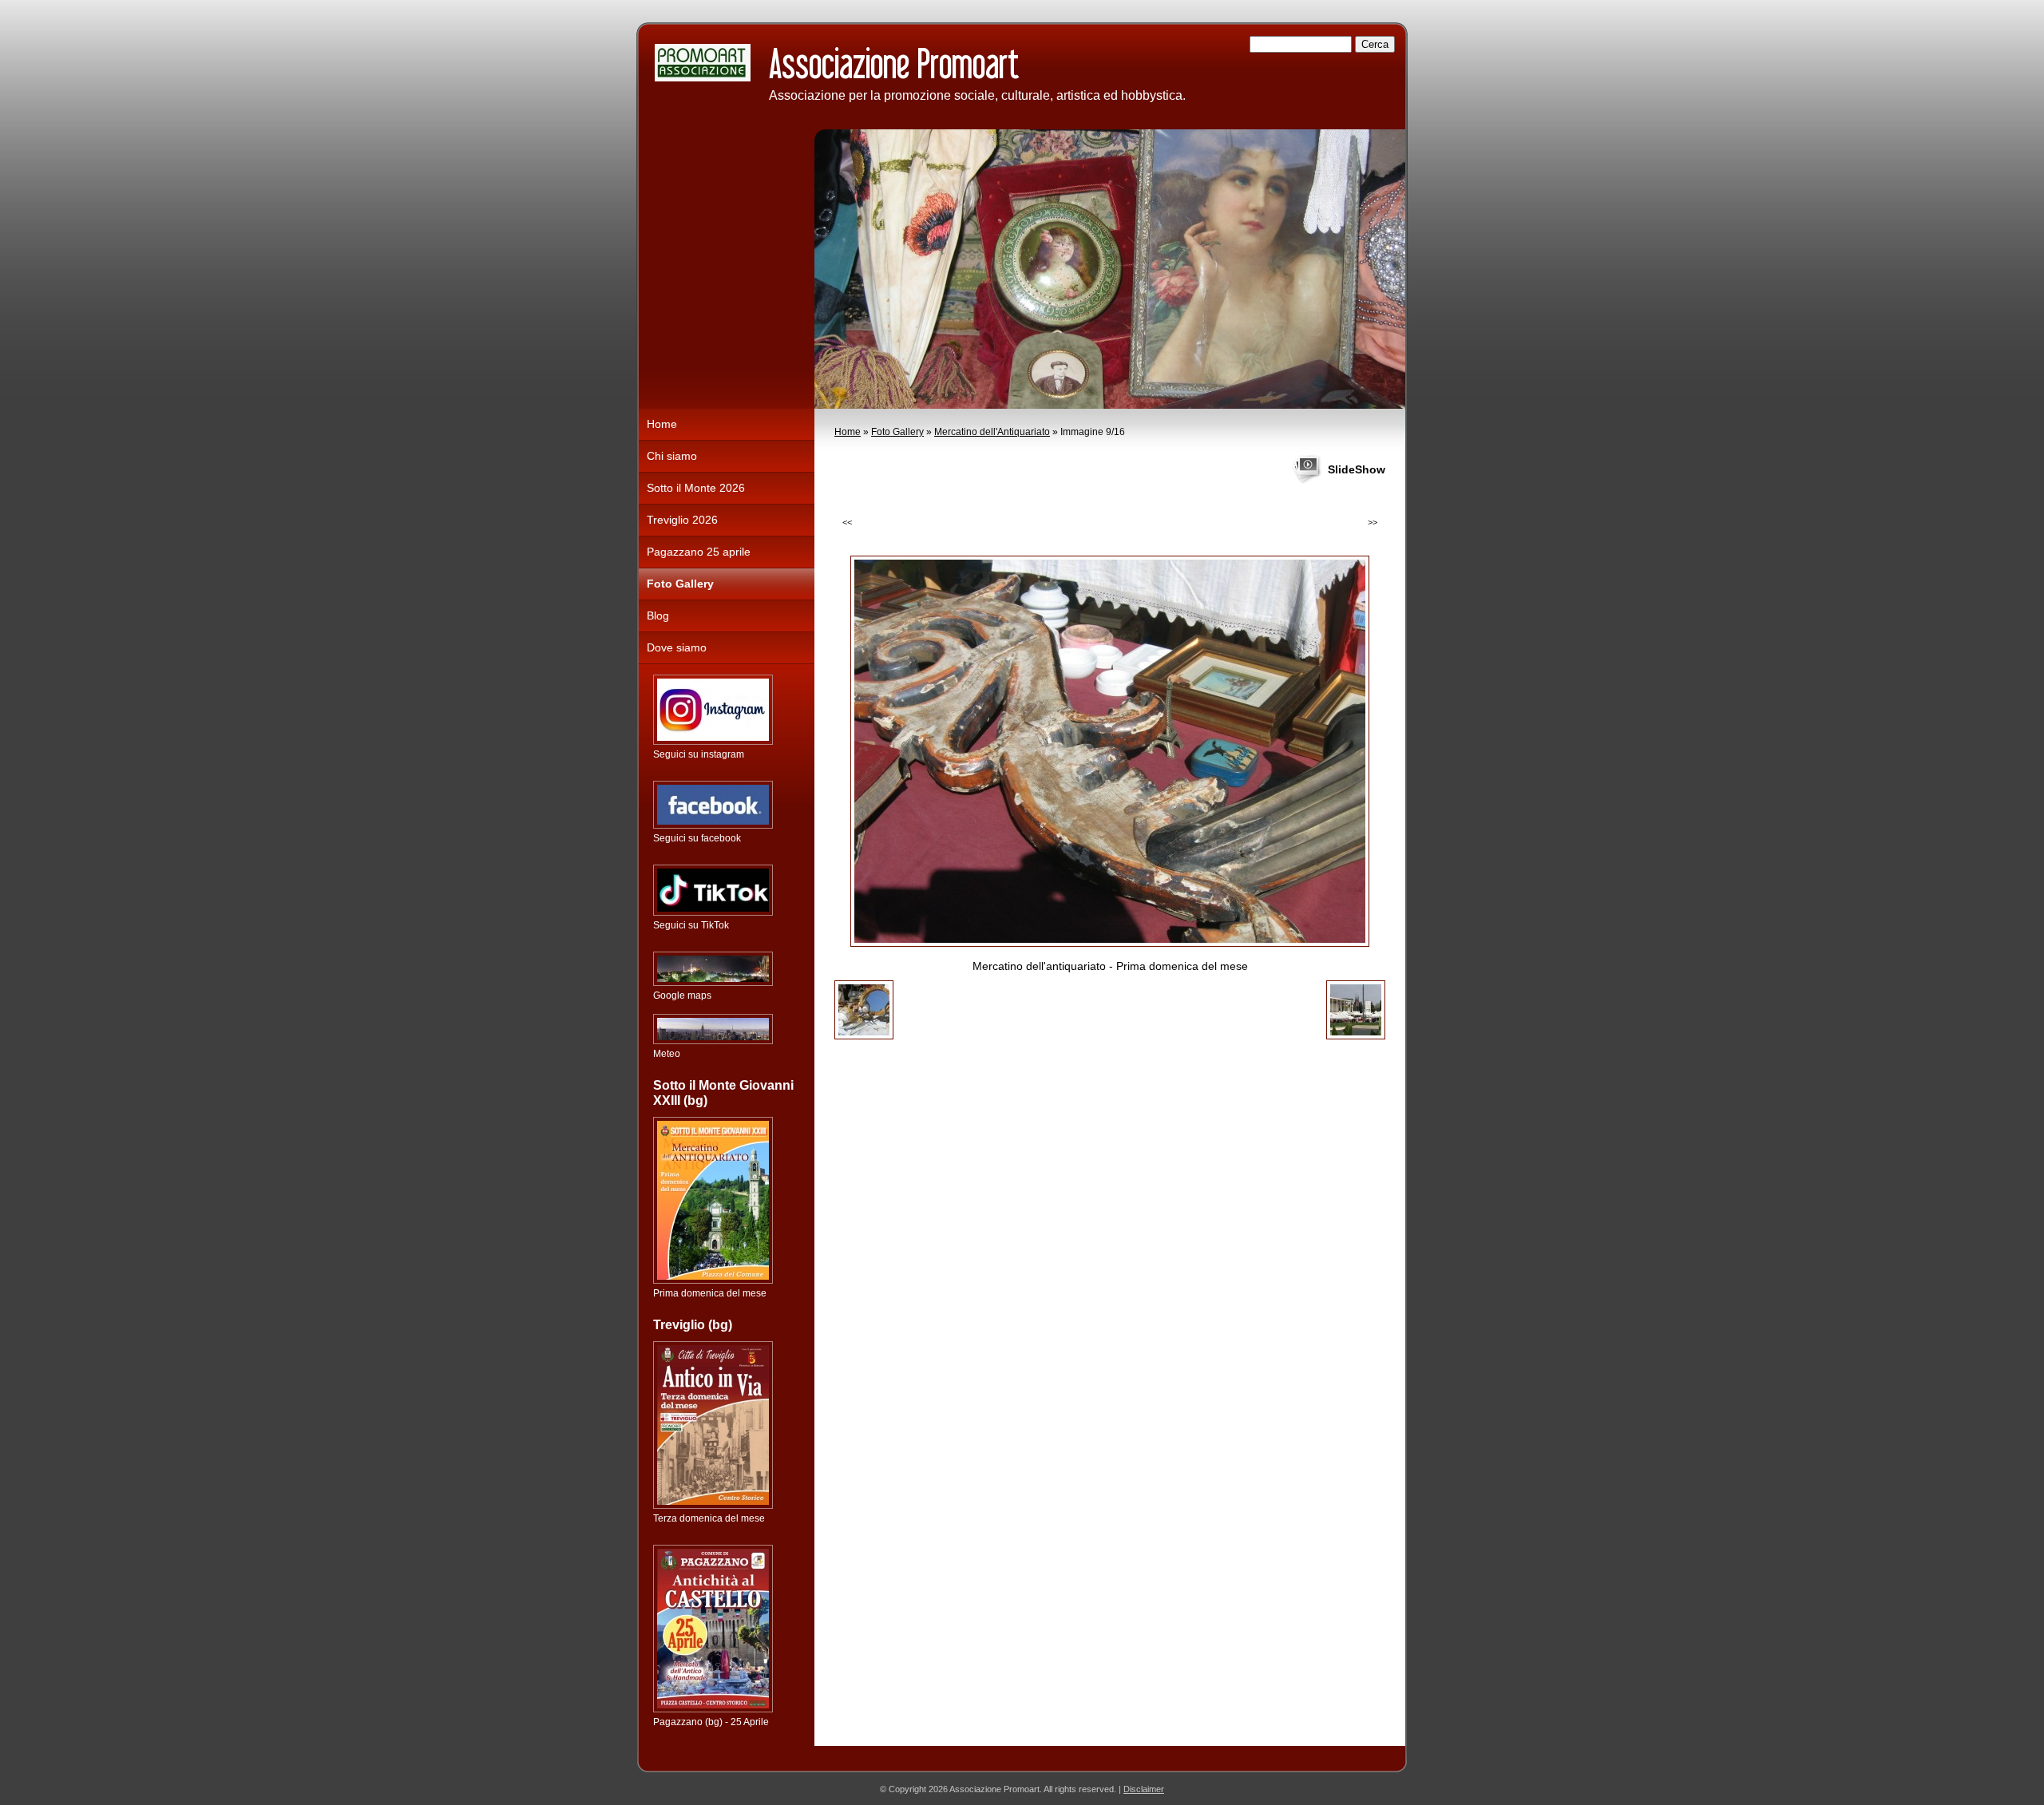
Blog (658, 616)
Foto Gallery (897, 432)
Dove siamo (677, 647)
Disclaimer (1144, 1789)
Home (848, 432)
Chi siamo (672, 456)
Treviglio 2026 (682, 520)
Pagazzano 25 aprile (699, 552)
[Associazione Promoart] (703, 63)
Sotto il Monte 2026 (696, 488)
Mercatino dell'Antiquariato (992, 432)
